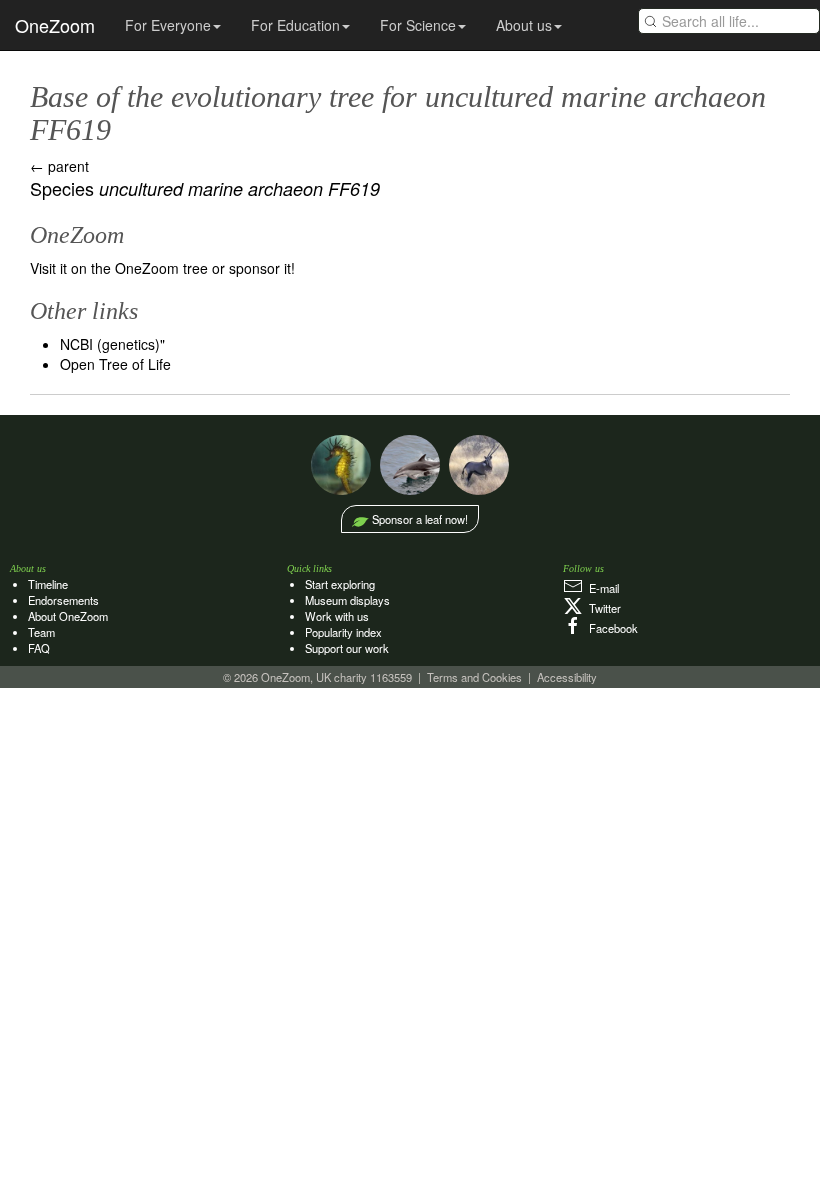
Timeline (48, 584)
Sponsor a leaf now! (420, 519)
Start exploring (340, 584)
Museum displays (347, 600)
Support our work (347, 648)
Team (41, 632)
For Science (418, 25)
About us (524, 25)
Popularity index (343, 632)
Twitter (602, 608)
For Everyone (168, 25)
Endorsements (63, 600)
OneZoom (55, 25)
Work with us (337, 616)
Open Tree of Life (115, 364)
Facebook (610, 628)
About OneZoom (68, 616)
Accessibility (567, 677)
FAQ (39, 648)
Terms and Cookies (474, 677)
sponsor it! (262, 268)
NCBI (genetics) (110, 344)
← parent (59, 166)
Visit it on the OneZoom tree (119, 268)
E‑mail (601, 588)
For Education (295, 25)
